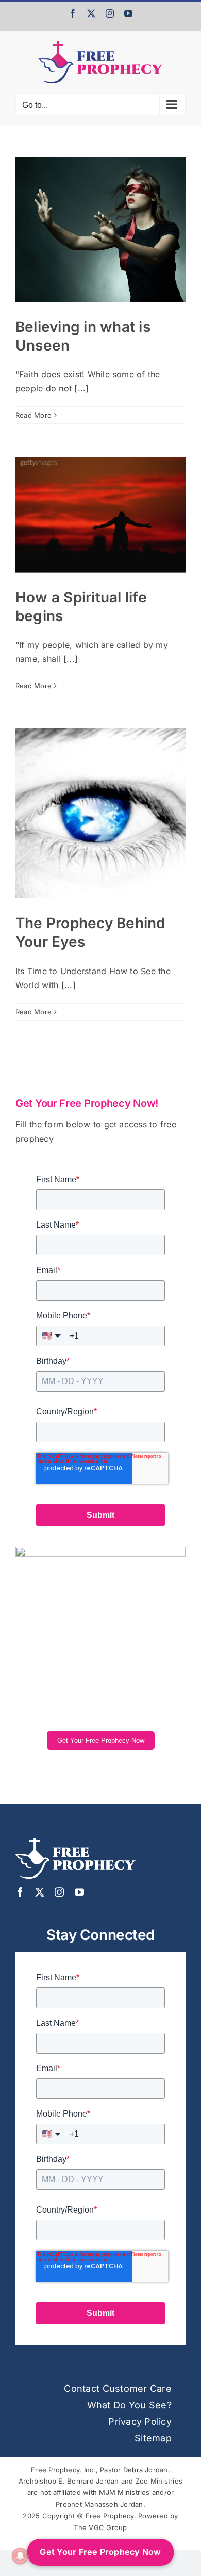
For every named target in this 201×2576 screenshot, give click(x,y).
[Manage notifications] (20, 2556)
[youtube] (79, 1892)
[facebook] (20, 1892)
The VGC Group (100, 2527)
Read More (33, 415)
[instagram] (59, 1892)
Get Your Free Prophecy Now (101, 1740)
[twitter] (40, 1892)
